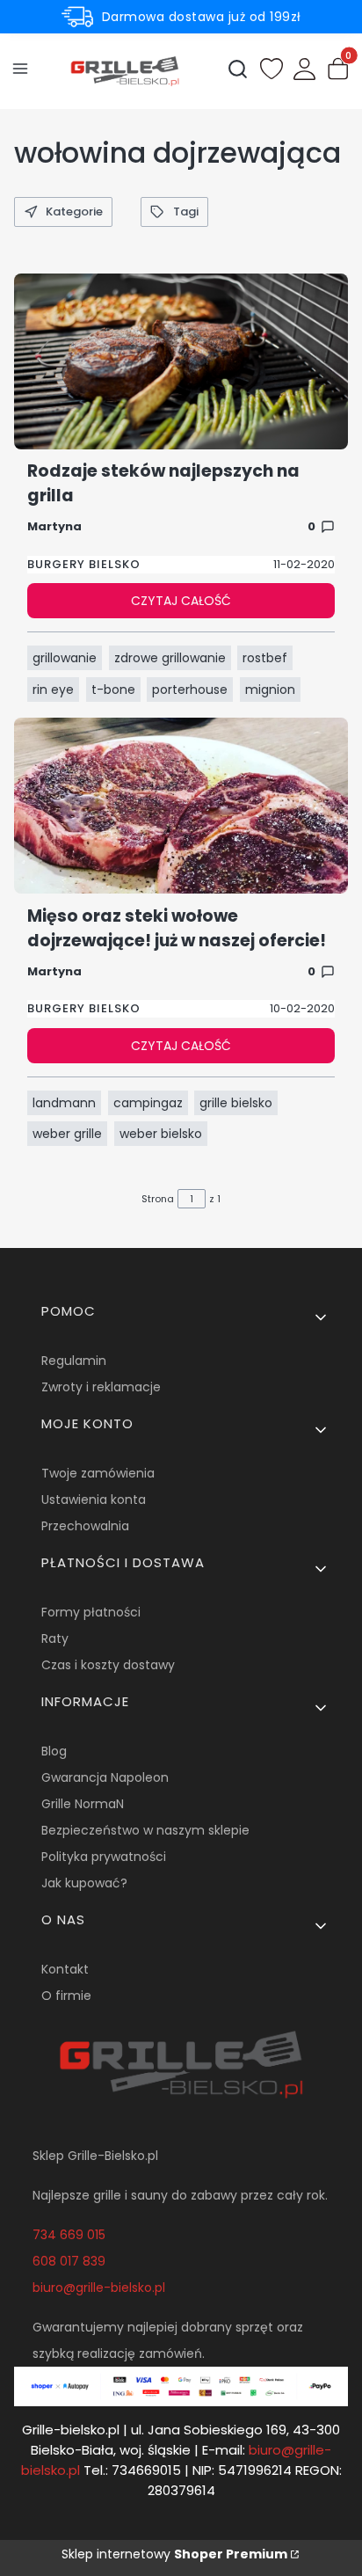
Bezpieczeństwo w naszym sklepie (145, 1830)
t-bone (113, 690)
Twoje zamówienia (98, 1473)
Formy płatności (91, 1612)
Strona (158, 1199)
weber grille (67, 1134)
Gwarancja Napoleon (105, 1777)
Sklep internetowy (174, 2554)
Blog (54, 1751)
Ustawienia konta (94, 1500)
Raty (55, 1638)
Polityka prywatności (104, 1857)
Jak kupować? (84, 1883)
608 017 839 (69, 2261)
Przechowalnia (85, 1526)
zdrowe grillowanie (170, 658)
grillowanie (65, 658)
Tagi (186, 212)
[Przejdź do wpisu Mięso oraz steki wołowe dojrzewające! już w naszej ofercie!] (181, 806)
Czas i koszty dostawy (108, 1665)
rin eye (53, 690)
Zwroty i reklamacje (101, 1387)
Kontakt (65, 1969)
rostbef (265, 658)
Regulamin (74, 1361)
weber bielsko (161, 1134)
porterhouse (190, 690)
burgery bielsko (84, 564)
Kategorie (74, 212)
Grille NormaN (83, 1804)
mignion (270, 690)
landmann (64, 1103)
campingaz (148, 1103)
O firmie (66, 1996)
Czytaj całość (181, 601)
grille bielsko (236, 1103)
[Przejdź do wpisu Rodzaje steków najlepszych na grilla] (181, 361)
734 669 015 (69, 2235)
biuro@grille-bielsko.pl (99, 2288)
